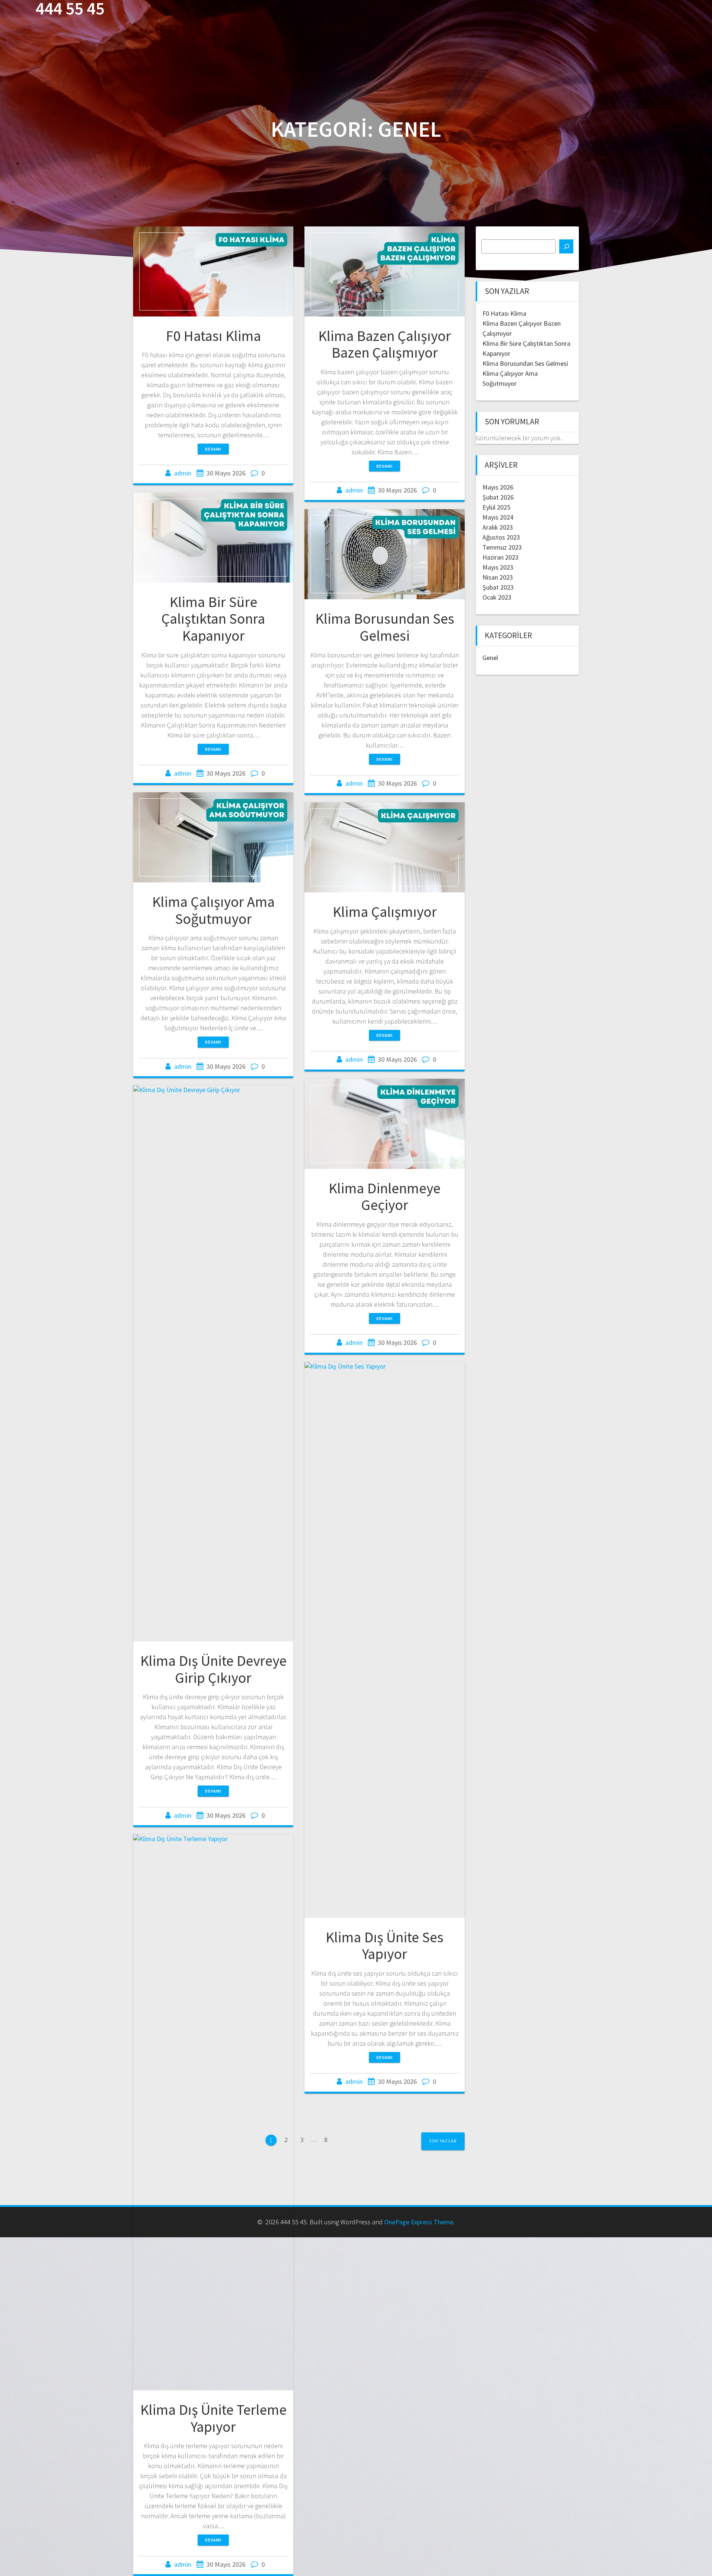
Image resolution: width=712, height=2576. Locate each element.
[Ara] (566, 246)
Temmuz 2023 (502, 547)
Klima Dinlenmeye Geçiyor (385, 1197)
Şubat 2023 (498, 587)
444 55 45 (70, 9)
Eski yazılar (443, 2141)
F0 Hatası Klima (213, 336)
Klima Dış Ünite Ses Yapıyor (385, 1946)
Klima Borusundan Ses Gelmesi (385, 627)
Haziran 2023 (500, 557)
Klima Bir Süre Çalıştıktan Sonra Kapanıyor (213, 619)
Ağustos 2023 (501, 537)
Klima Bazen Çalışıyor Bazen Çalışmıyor (385, 344)
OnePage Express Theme (419, 2222)
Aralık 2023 (498, 527)
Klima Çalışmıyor (385, 912)
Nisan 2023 (498, 577)
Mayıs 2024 (498, 517)
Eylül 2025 (496, 507)
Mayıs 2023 (498, 567)
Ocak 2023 (497, 597)
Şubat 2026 (498, 497)
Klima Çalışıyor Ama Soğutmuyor (213, 910)
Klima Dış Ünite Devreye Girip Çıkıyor (213, 1669)
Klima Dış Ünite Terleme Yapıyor (213, 2418)
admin (183, 473)
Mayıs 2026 (498, 487)
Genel (490, 658)
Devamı (213, 449)
